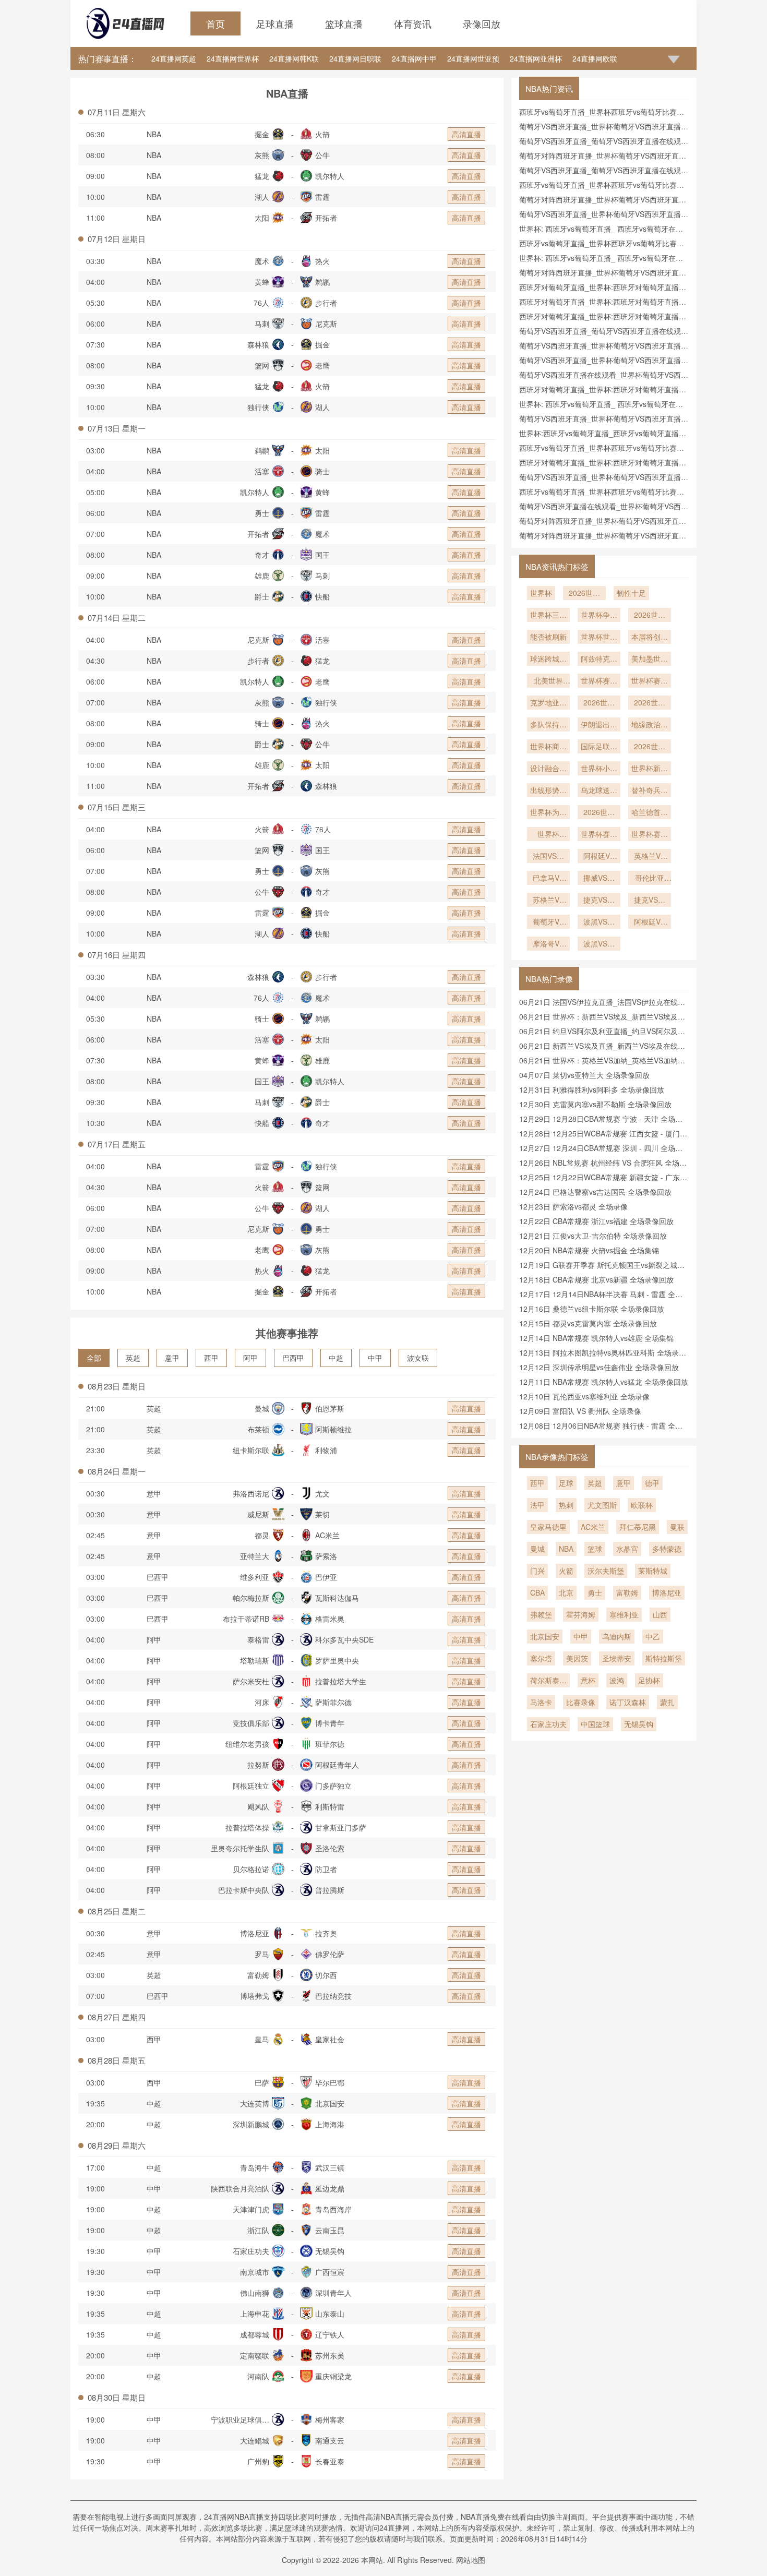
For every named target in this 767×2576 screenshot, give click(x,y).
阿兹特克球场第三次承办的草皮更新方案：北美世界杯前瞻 (599, 660)
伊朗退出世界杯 (599, 725)
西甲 (211, 1358)
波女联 (418, 1358)
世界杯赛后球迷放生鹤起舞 (599, 835)
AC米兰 (593, 1527)
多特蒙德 (667, 1549)
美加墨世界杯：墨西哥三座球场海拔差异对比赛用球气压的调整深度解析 (650, 660)
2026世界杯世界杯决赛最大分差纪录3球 (650, 616)
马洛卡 (541, 1702)
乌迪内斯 (617, 1636)
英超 (133, 1358)
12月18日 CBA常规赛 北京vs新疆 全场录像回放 (596, 1279)
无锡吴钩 (639, 1724)
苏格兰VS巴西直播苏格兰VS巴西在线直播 (548, 901)
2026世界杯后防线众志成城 (650, 703)
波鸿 (617, 1680)
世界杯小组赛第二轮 (599, 769)
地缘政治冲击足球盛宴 (650, 725)
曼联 (677, 1527)
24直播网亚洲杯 (536, 58)
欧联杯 (642, 1505)
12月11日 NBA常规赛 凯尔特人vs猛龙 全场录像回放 (604, 1382)
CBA (537, 1592)
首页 (215, 23)
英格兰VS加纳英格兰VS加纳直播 (650, 857)
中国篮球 (595, 1724)
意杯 (588, 1680)
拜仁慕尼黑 (638, 1527)
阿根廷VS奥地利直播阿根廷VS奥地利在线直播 (650, 922)
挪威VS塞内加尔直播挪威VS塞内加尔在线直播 (599, 879)
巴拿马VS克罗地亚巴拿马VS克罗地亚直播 (548, 879)
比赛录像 (581, 1702)
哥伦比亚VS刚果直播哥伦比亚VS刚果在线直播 (650, 879)
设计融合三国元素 (548, 769)
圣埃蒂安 (617, 1658)
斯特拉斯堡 (664, 1658)
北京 (566, 1592)
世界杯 (541, 593)
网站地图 (471, 2560)
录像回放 (482, 23)
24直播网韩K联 (294, 58)
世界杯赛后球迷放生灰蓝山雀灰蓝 (599, 681)
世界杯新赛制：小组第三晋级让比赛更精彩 (650, 769)
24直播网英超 (174, 58)
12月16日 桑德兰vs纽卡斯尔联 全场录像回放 (592, 1309)
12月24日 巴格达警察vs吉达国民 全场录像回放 (595, 1192)
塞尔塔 (541, 1658)
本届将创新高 (650, 638)
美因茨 (577, 1658)
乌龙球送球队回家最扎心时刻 (599, 791)
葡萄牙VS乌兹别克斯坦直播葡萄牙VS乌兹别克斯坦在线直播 (548, 922)
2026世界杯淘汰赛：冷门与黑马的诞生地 (599, 813)
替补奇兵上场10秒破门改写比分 (650, 791)
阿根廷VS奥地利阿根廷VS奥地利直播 (599, 857)
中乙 (653, 1636)
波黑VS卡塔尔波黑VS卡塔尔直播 (599, 944)
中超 (336, 1358)
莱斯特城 (653, 1571)
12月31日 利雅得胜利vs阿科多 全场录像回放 (592, 1089)
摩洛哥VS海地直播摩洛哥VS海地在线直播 (548, 944)
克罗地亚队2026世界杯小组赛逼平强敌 (548, 703)
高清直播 (466, 134)
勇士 (595, 1592)
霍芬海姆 (581, 1614)
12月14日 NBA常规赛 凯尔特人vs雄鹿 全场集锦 (596, 1338)
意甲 (172, 1358)
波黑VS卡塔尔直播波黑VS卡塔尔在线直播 (599, 922)
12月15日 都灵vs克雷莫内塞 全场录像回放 (588, 1323)
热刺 (566, 1505)
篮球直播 (344, 23)
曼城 (537, 1549)
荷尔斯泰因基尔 (548, 1681)
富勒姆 (627, 1592)
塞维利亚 (624, 1614)
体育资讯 (413, 23)
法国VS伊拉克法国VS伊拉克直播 (548, 857)
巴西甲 (293, 1358)
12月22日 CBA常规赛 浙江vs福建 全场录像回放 (596, 1221)
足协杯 (649, 1680)
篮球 (595, 1549)
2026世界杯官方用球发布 (650, 747)
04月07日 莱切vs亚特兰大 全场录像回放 (584, 1075)
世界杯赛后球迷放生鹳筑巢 (650, 835)
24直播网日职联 (355, 58)
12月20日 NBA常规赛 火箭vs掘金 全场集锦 (589, 1250)
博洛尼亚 (667, 1592)
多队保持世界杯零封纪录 (548, 725)
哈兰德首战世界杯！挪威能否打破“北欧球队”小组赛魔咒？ (650, 813)
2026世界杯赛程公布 (599, 703)
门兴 (537, 1571)
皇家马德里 (548, 1527)
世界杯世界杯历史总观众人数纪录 (599, 638)
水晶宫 (627, 1549)
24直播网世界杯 (233, 58)
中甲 (375, 1358)
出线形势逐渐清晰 (548, 791)
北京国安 (545, 1636)
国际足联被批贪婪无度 (599, 747)
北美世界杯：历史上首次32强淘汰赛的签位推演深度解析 (548, 681)
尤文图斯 (602, 1505)
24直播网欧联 (595, 58)
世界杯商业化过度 (548, 747)
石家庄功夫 (548, 1724)
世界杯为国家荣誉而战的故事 (548, 813)
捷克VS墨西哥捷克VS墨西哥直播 (650, 901)
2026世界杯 (584, 594)
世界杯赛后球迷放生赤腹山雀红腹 (650, 681)
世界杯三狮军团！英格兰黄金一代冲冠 (548, 616)
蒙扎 (667, 1702)
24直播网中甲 (414, 58)
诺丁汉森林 (628, 1702)
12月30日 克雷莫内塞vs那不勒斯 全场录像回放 (595, 1104)
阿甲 (250, 1358)
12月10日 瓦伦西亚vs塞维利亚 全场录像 (584, 1396)
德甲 (652, 1483)
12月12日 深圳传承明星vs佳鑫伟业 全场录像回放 (599, 1367)
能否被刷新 (548, 637)
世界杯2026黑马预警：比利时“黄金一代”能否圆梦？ (548, 835)
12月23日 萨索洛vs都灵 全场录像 (573, 1206)
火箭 (566, 1571)
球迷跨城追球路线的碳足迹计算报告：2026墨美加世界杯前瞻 (548, 660)
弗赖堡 (541, 1614)
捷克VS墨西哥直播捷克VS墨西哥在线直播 (599, 901)
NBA (154, 134)
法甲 (537, 1505)
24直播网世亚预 (473, 58)
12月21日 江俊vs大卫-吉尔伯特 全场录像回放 (593, 1236)
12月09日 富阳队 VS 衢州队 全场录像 (580, 1411)
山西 (660, 1614)
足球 (566, 1483)
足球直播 (275, 23)
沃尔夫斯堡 (606, 1571)
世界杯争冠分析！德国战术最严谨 (599, 616)
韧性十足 (631, 593)
